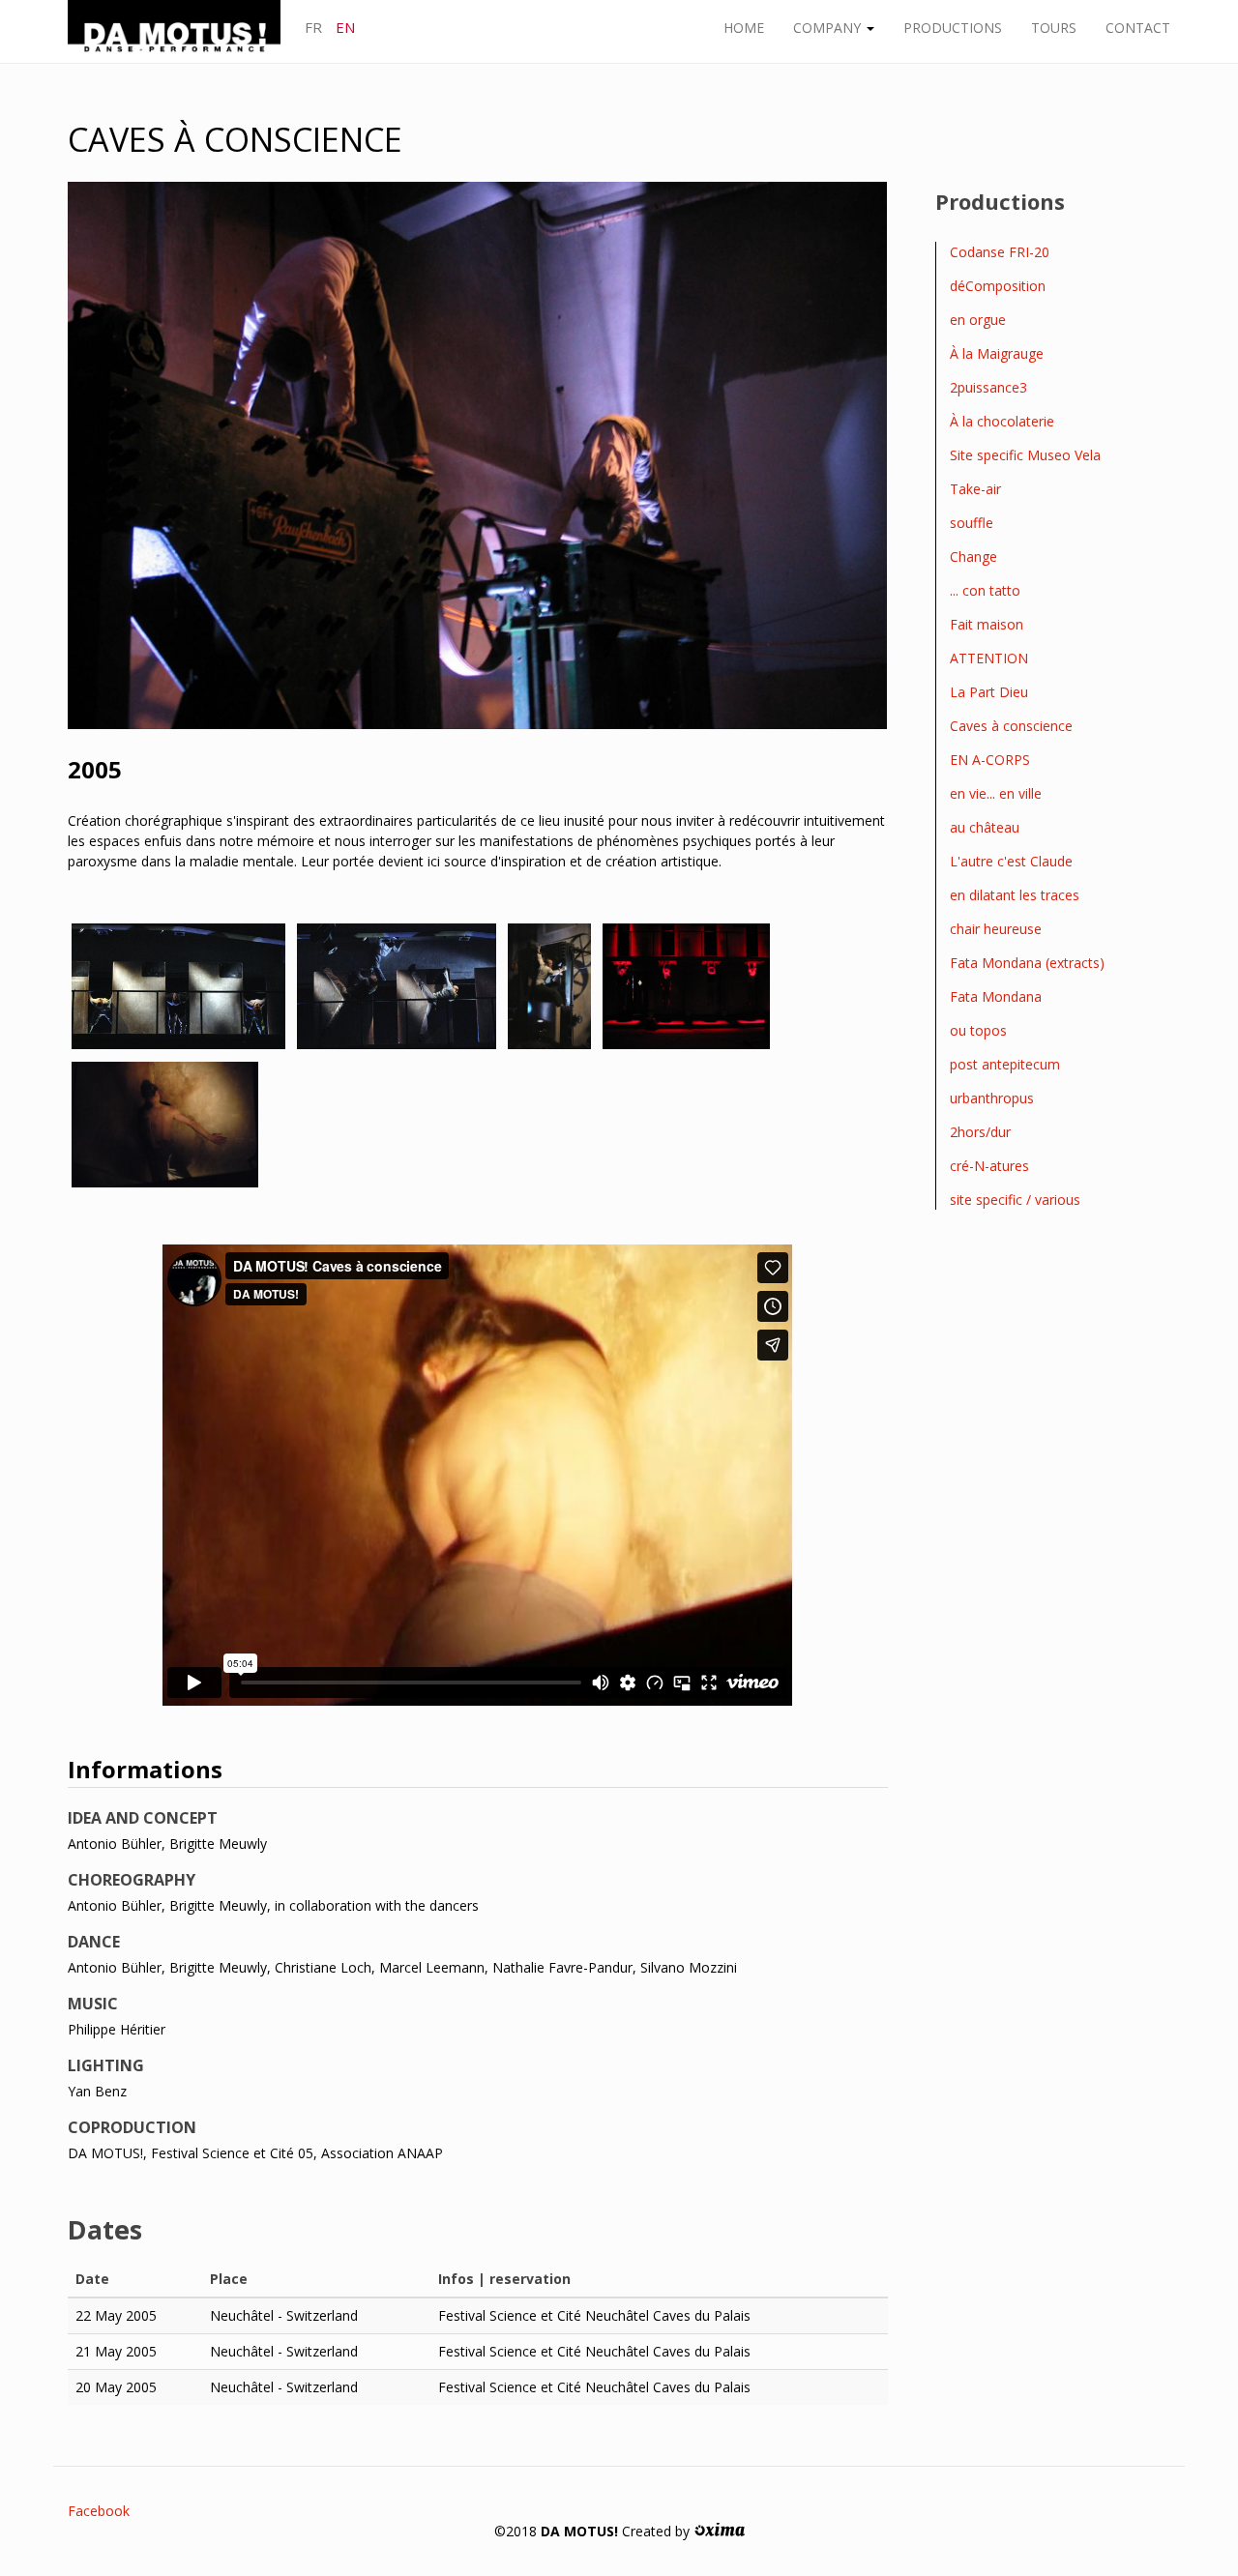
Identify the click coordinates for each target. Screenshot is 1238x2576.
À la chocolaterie (1002, 421)
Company (829, 28)
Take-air (975, 489)
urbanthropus (992, 1098)
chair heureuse (996, 929)
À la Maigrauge (997, 353)
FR (313, 27)
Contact (1138, 28)
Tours (1054, 28)
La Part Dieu (989, 692)
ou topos (978, 1030)
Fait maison (987, 624)
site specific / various (1015, 1200)
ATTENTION (989, 658)
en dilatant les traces (1015, 895)
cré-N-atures (989, 1166)
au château (985, 827)
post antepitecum (1005, 1064)
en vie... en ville (996, 793)
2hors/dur (980, 1132)
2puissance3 (988, 387)
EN (345, 27)
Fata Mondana (996, 996)
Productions (953, 28)
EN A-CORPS (990, 760)
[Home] (181, 30)
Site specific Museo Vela (1025, 455)
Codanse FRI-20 (1000, 252)
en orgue (978, 320)
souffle (972, 523)
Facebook (99, 2511)
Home (744, 28)
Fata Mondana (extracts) (1027, 963)
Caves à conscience (1011, 726)
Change (973, 556)
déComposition (998, 286)
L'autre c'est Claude (1011, 861)
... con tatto (985, 590)
